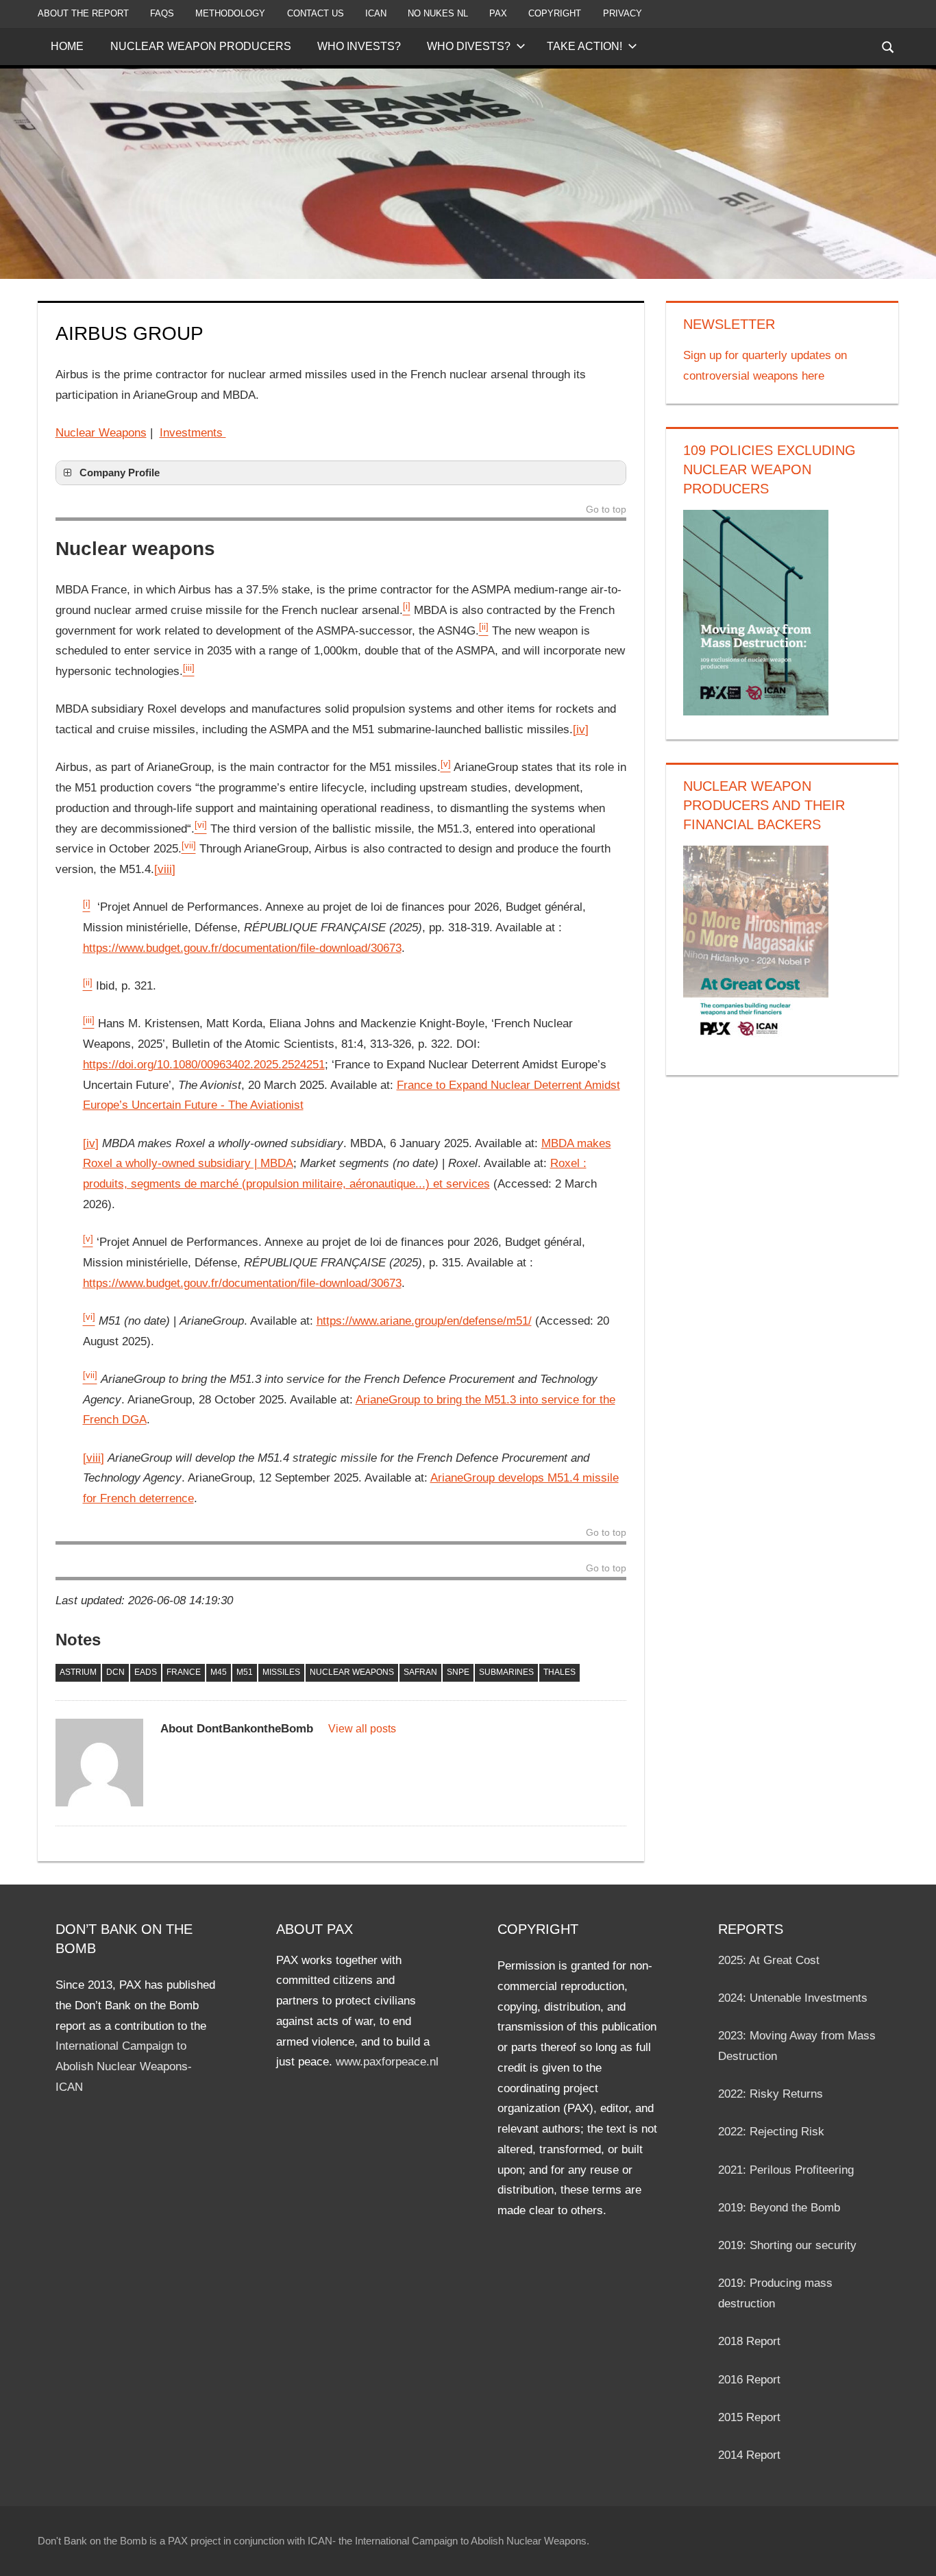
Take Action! (584, 46)
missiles (281, 1672)
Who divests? (469, 46)
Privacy (623, 13)
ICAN (376, 13)
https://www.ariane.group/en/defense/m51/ (424, 1321)
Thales (559, 1672)
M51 (245, 1672)
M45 (219, 1672)
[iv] (581, 729)
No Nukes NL (438, 13)
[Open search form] (889, 46)
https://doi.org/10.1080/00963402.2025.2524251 (204, 1065)
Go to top (606, 510)
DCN (115, 1672)
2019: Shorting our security (787, 2245)
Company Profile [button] (120, 473)
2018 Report (749, 2341)
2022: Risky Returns (771, 2094)
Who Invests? (359, 46)
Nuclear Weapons (101, 433)
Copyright (555, 13)
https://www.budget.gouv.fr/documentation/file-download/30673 (242, 948)
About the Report (83, 13)
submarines (506, 1672)
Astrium (78, 1672)
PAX (498, 13)
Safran (420, 1672)
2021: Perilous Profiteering (786, 2170)
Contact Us (316, 13)
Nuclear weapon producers (201, 46)
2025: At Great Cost (769, 1960)
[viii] (165, 869)
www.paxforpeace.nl (387, 2062)
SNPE (458, 1672)
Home (67, 46)
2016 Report (749, 2380)
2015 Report (749, 2417)
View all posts (362, 1729)
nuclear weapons (352, 1672)
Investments (193, 433)
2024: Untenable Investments (793, 1998)
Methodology (230, 13)
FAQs (162, 13)
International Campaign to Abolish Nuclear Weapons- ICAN (124, 2066)
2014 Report (749, 2455)
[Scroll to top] (913, 2553)
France (184, 1672)
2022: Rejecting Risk (771, 2132)
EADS (146, 1672)
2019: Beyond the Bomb (779, 2208)
